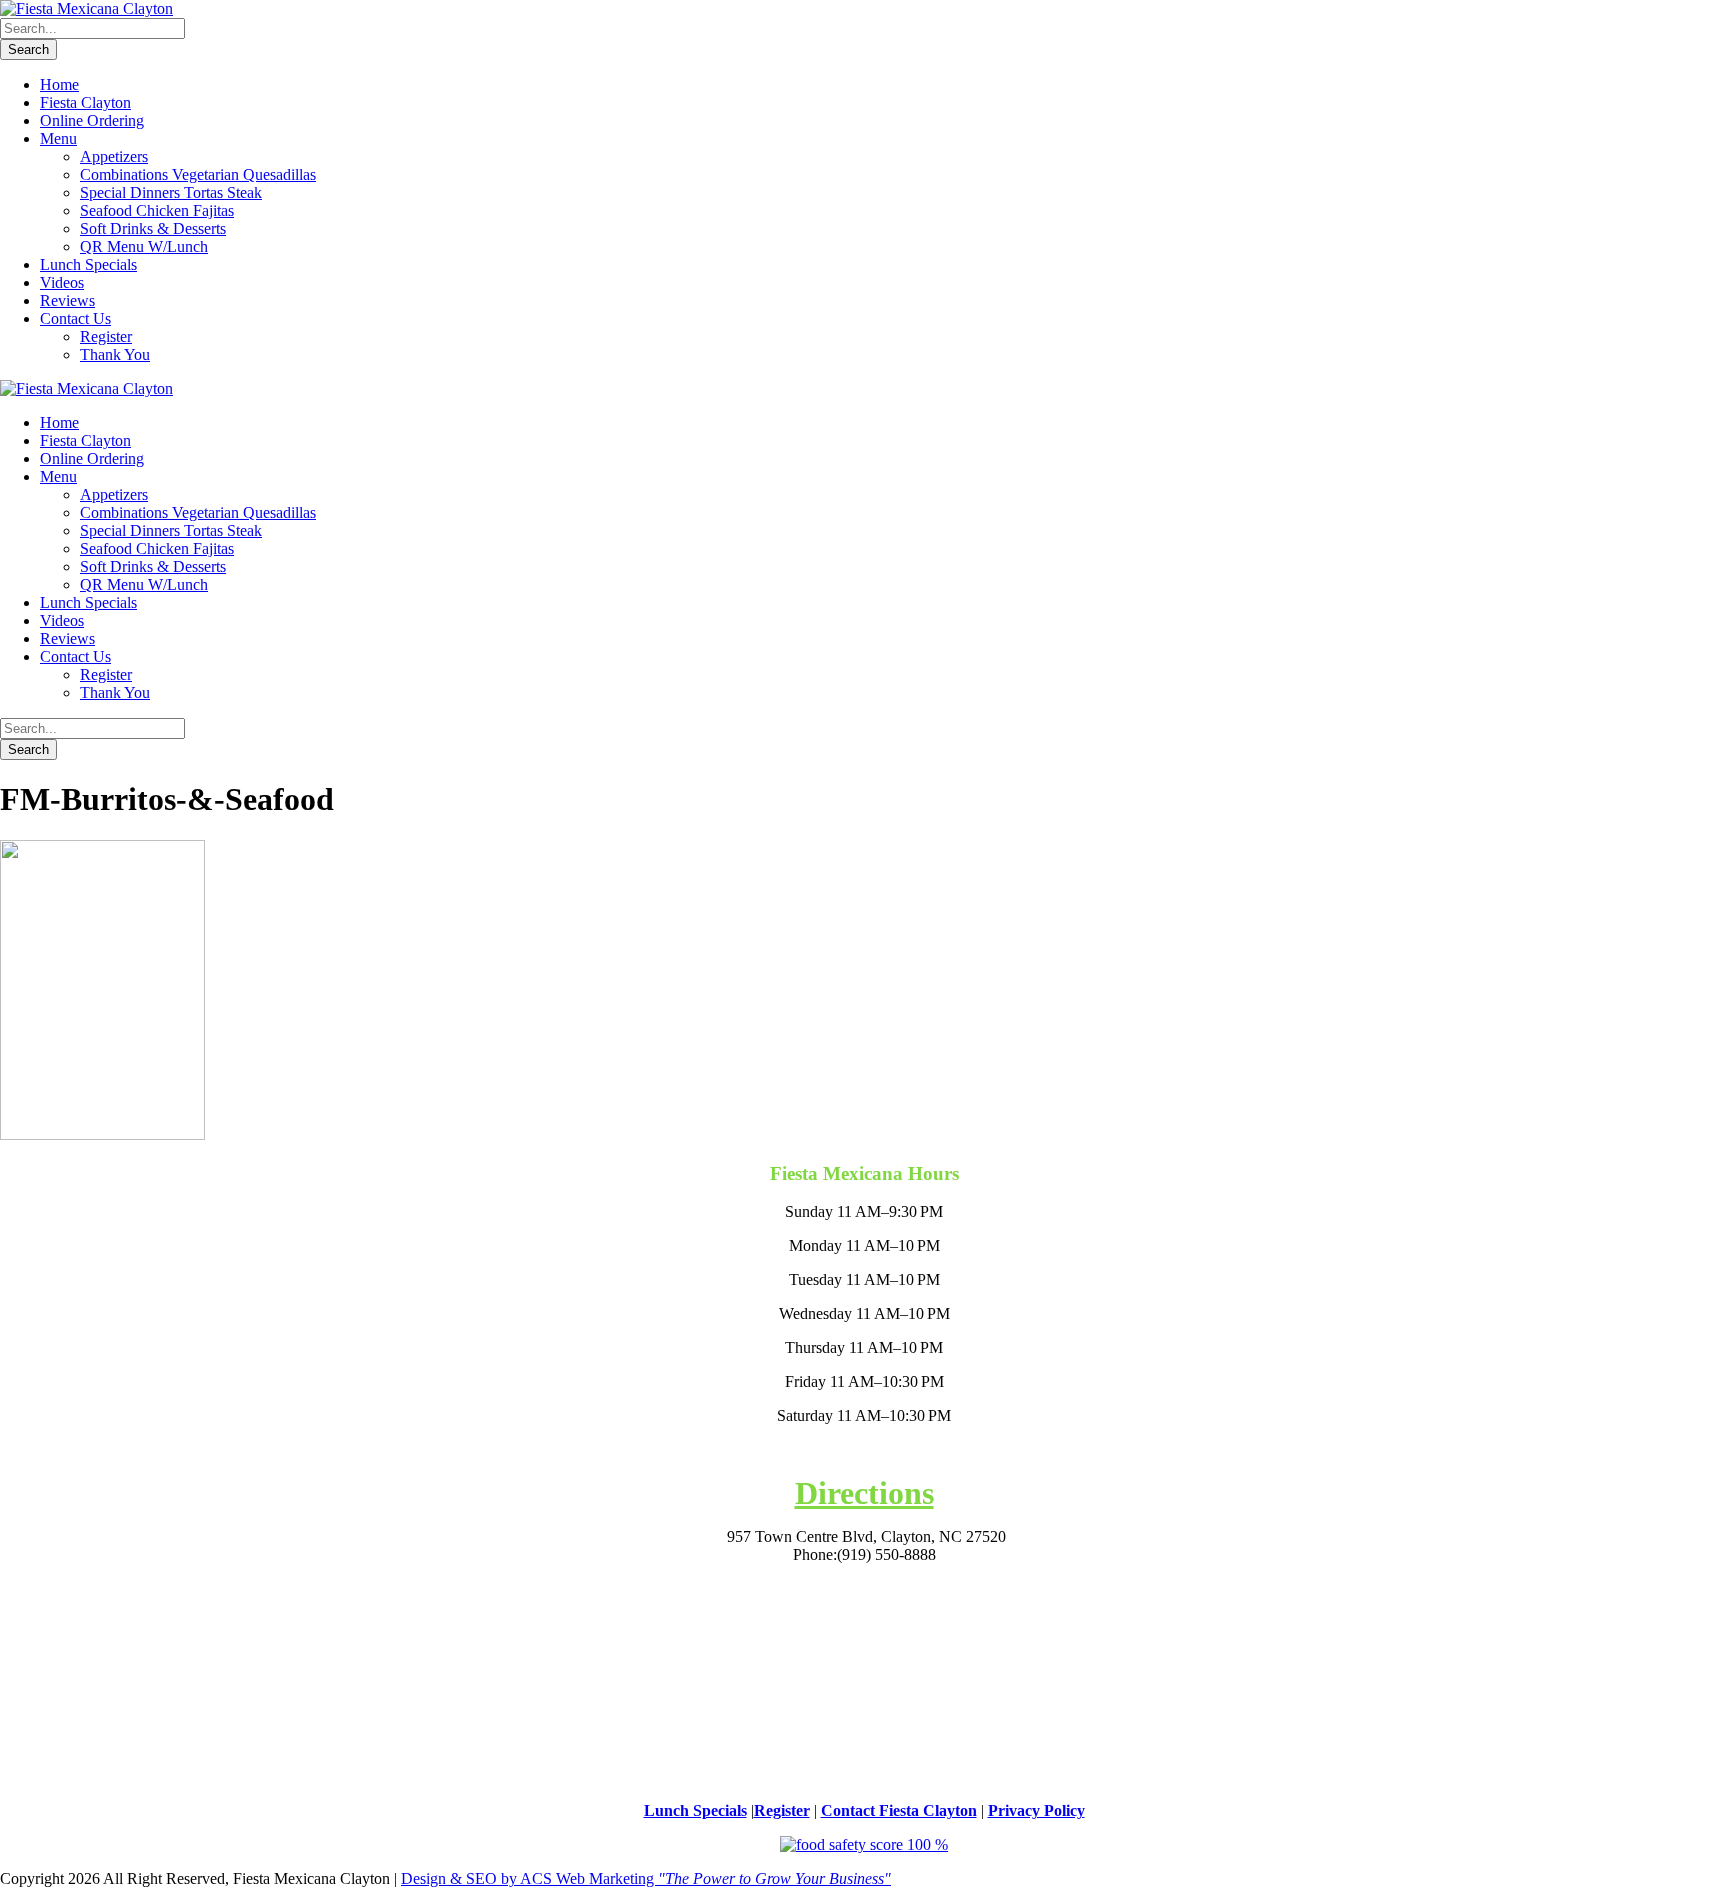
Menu (58, 138)
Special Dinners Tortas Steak (171, 192)
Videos (62, 282)
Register (106, 336)
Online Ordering (92, 120)
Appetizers (114, 156)
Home (59, 84)
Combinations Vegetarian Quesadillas (198, 174)
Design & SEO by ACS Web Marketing (646, 1878)
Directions (864, 1493)
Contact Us (75, 318)
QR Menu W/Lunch (144, 246)
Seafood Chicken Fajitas (157, 210)
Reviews (67, 300)
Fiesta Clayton (85, 102)
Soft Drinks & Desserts (153, 228)
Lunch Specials (88, 264)
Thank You (115, 354)
